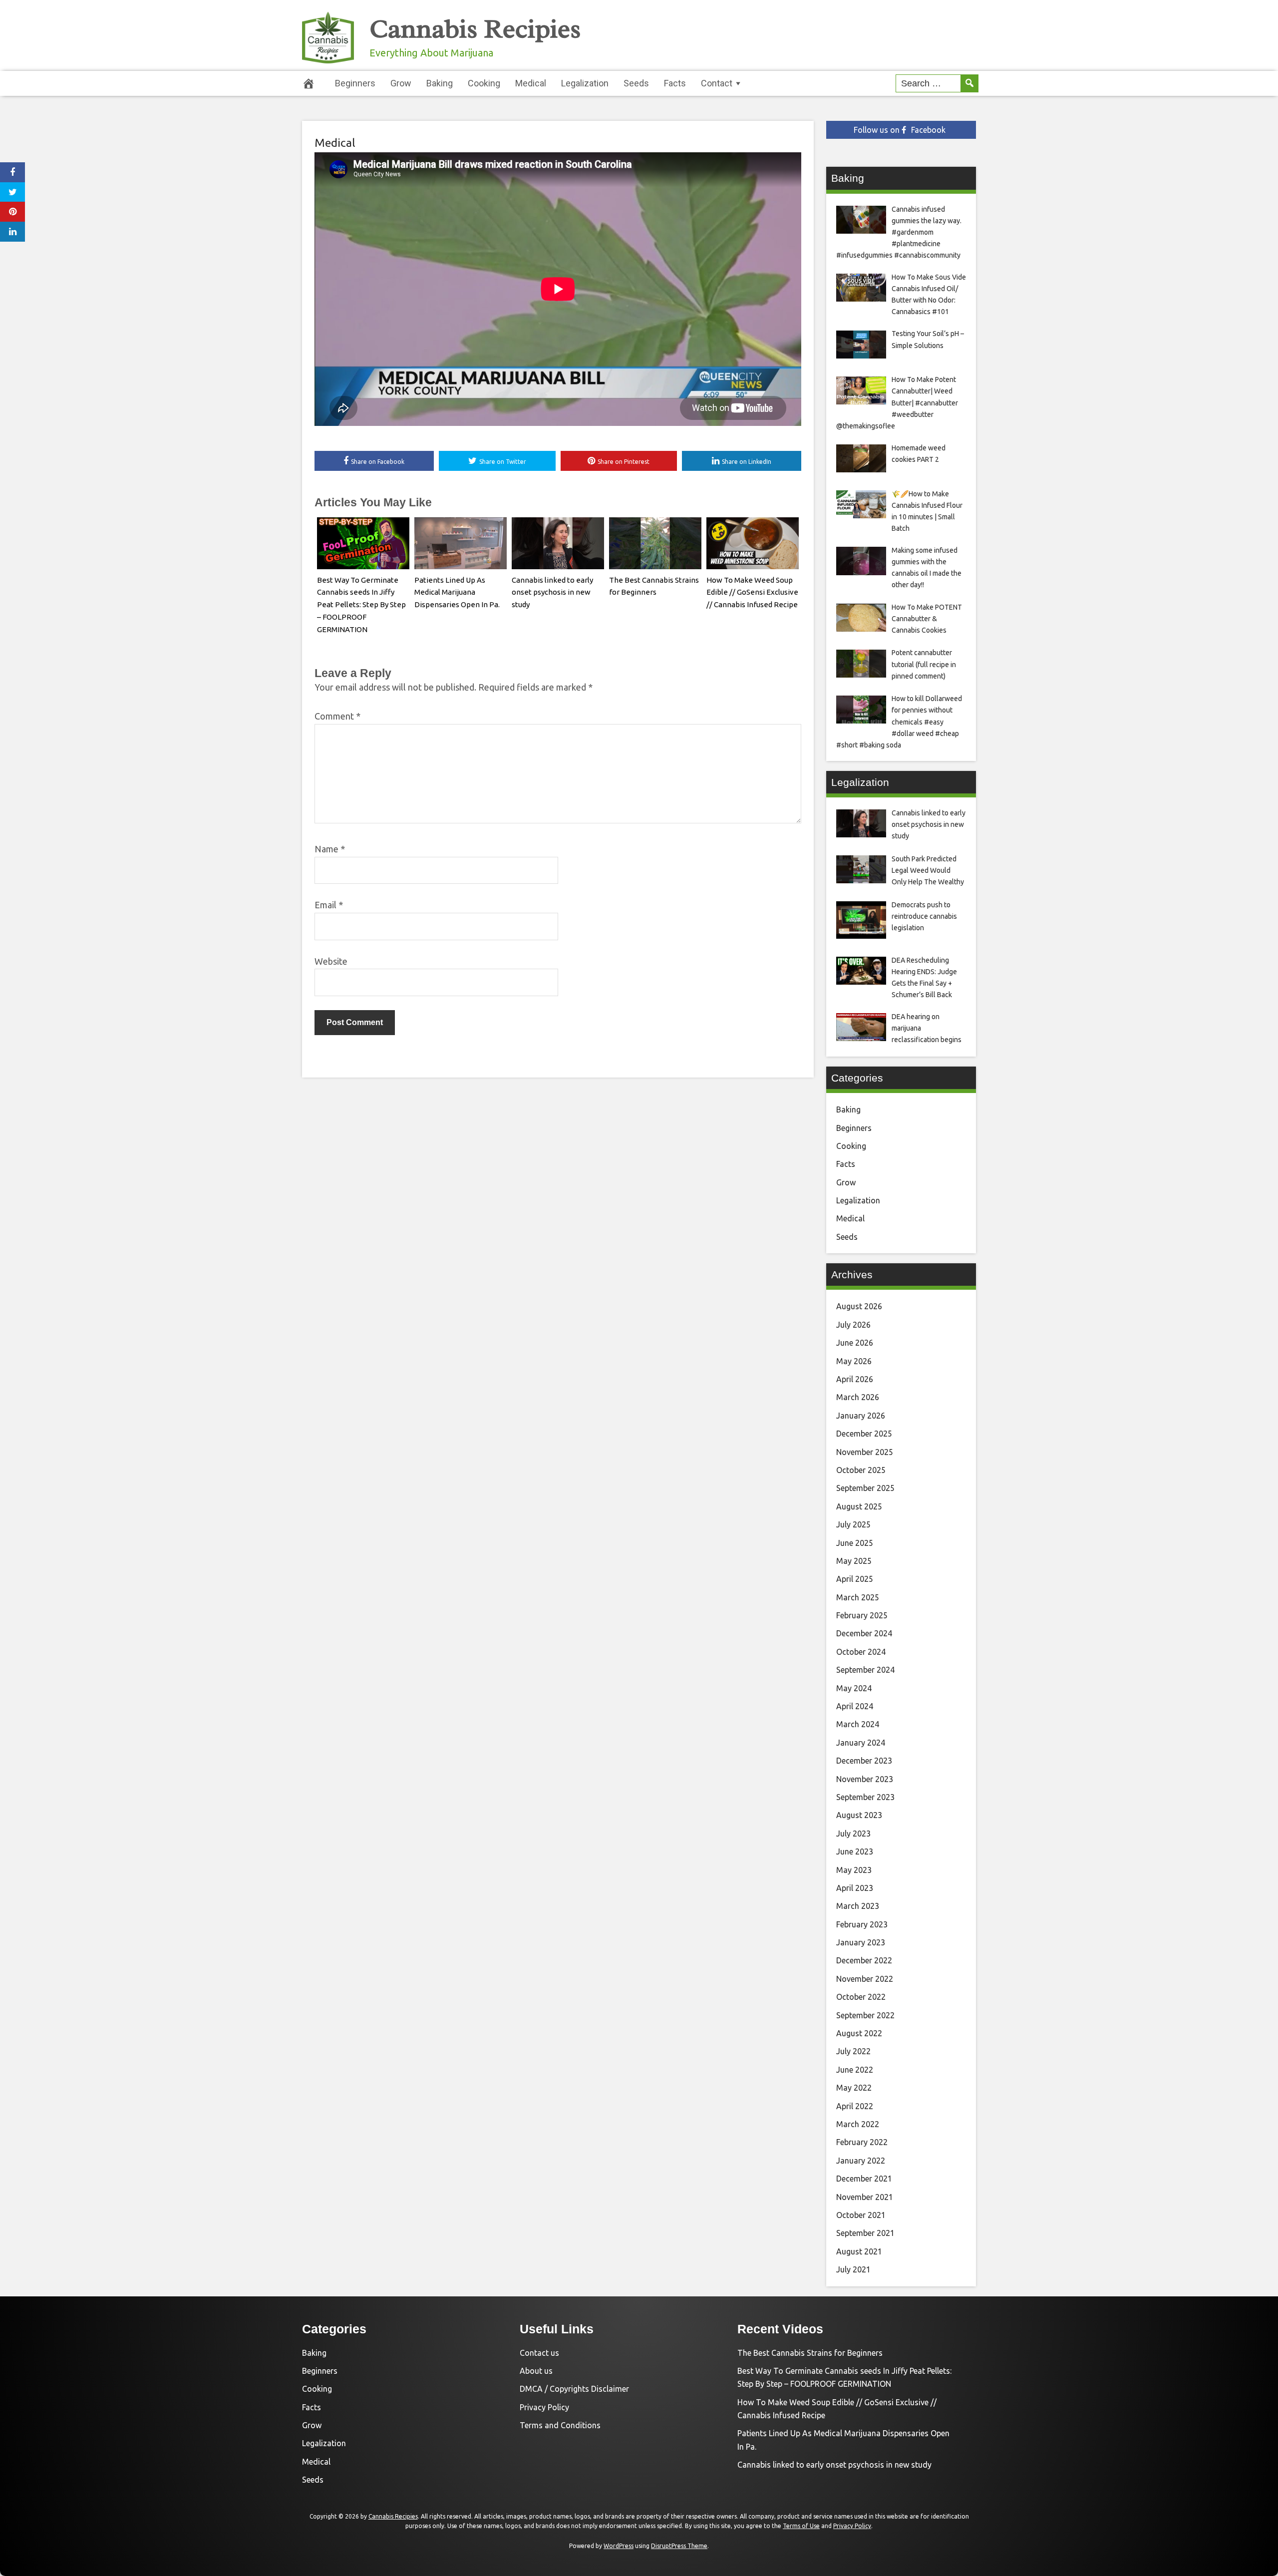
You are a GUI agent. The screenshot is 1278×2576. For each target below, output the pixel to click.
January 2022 (861, 2161)
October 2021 (861, 2215)
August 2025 (859, 1506)
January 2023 (861, 1942)
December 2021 (864, 2179)
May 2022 (854, 2088)
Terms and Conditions (560, 2425)
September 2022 (865, 2015)
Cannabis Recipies (475, 29)
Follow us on (900, 130)
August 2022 (859, 2033)
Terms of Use (801, 2526)
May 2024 (854, 1688)
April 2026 (855, 1379)
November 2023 (865, 1779)
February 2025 (862, 1615)
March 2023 (858, 1906)
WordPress (619, 2546)
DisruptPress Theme (679, 2546)
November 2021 (865, 2197)
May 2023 (854, 1870)
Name (330, 849)
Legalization (585, 83)
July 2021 (853, 2269)
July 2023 (853, 1834)
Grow (401, 83)
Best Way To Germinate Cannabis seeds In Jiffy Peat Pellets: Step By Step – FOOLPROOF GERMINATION (361, 605)
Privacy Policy (544, 2407)
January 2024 (861, 1743)
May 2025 (854, 1561)
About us (536, 2371)
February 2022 (862, 2142)
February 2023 (862, 1924)
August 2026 (859, 1306)
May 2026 (854, 1361)
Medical (531, 83)
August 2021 (859, 2251)
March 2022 (858, 2124)
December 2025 (864, 1434)
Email (329, 905)
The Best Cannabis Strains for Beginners (810, 2353)
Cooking (484, 83)
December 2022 (864, 1960)
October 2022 (861, 1997)
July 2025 (853, 1524)
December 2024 (864, 1633)
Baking (440, 83)
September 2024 (865, 1670)
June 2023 (855, 1851)
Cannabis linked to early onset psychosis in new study (552, 592)
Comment (337, 716)
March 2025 (858, 1597)
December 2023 (864, 1761)
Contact (717, 83)
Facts (675, 83)
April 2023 (855, 1888)
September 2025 (865, 1488)
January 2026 (861, 1416)
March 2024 (858, 1724)
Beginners (355, 83)
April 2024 (855, 1706)
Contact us (539, 2353)
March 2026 (858, 1397)
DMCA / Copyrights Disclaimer (574, 2389)
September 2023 (865, 1797)
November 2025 (865, 1452)
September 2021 (865, 2233)
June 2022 (855, 2070)
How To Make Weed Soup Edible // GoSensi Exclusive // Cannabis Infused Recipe (752, 592)
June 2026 (855, 1343)
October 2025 (861, 1470)
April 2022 (855, 2106)
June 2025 (855, 1543)
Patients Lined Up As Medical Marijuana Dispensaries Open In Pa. (457, 592)
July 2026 (853, 1325)
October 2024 (861, 1652)
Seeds (636, 83)
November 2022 (865, 1979)
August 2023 (859, 1815)
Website (331, 961)
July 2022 (853, 2051)
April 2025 (855, 1579)
